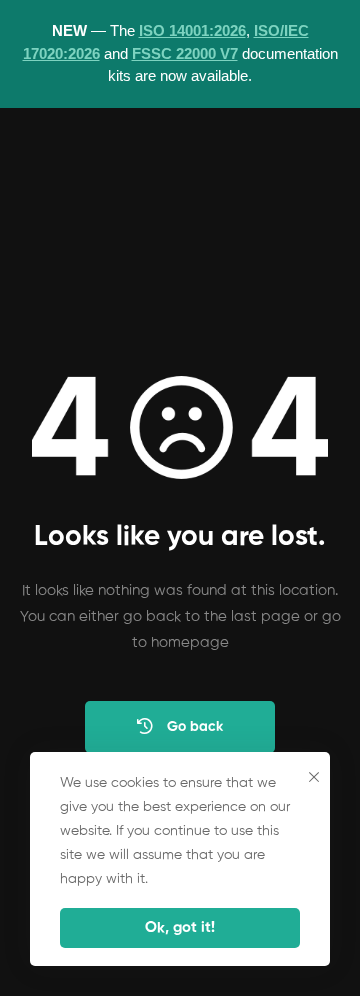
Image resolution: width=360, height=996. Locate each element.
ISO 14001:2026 (192, 30)
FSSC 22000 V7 (185, 53)
